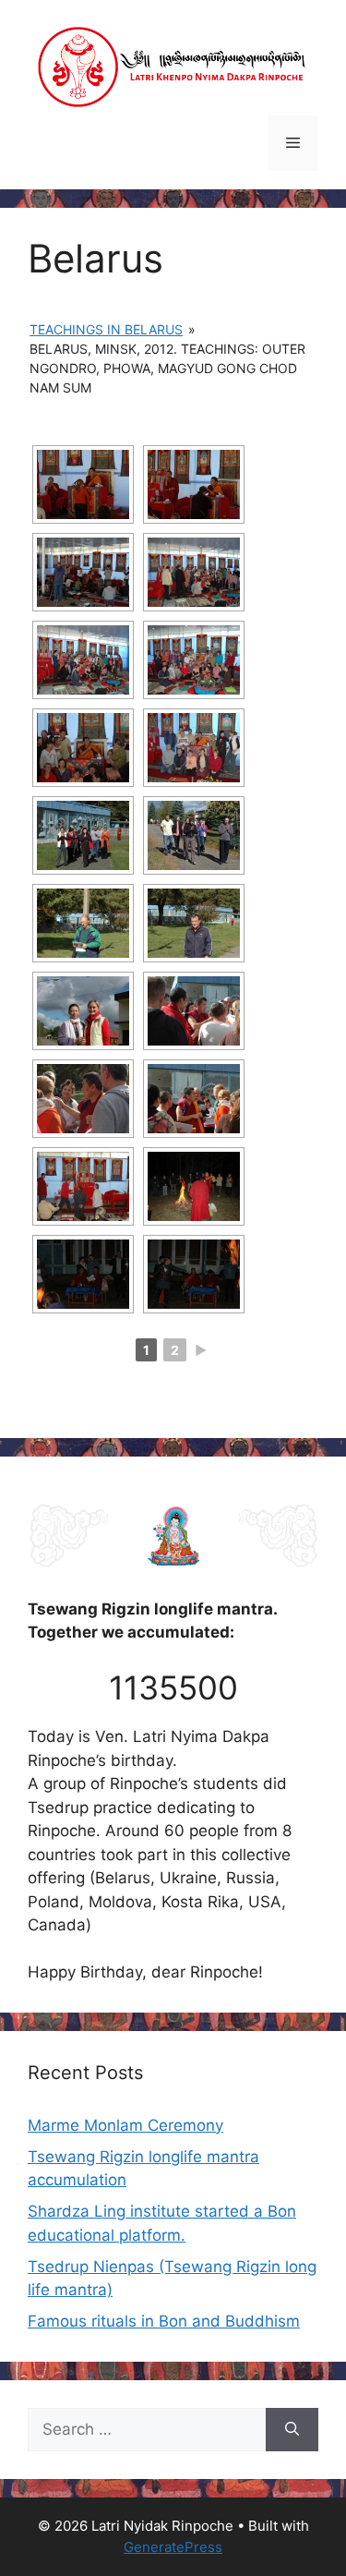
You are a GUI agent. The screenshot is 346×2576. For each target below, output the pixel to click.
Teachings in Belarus (106, 329)
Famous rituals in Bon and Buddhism (164, 2321)
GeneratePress (173, 2547)
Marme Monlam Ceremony (125, 2125)
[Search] (292, 2430)
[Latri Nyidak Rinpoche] (173, 66)
